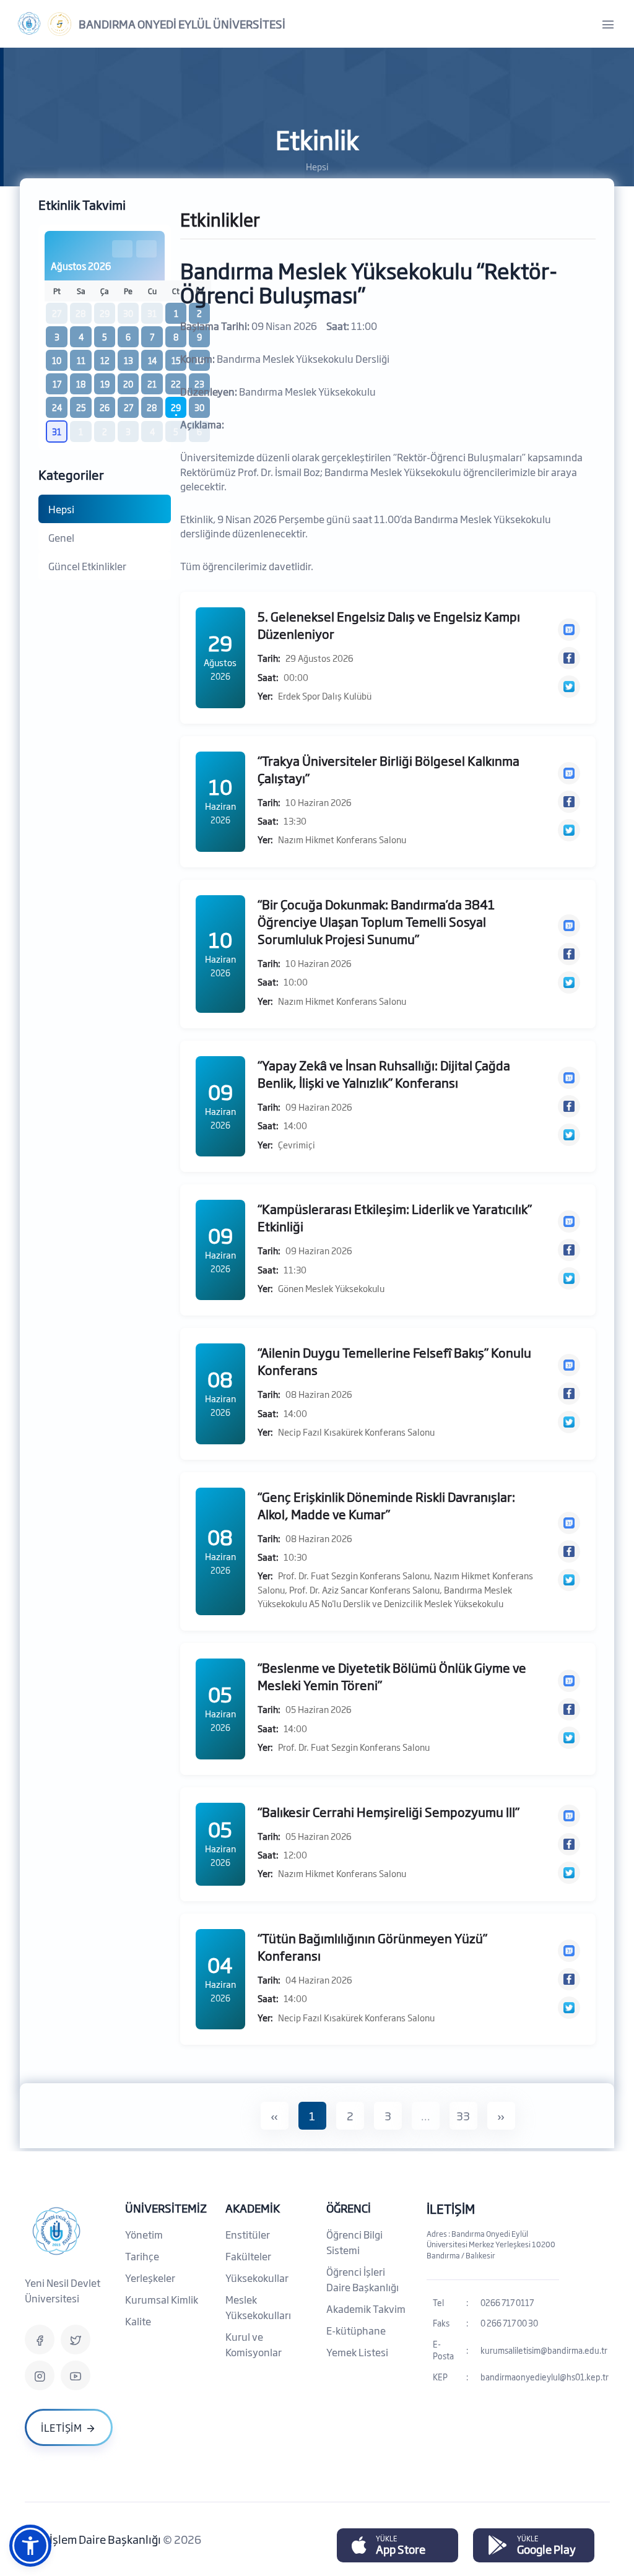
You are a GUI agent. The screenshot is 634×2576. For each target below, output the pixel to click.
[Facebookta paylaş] (569, 658)
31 (57, 432)
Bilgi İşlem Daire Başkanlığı (94, 2539)
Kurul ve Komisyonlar (254, 2344)
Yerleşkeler (150, 2278)
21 (152, 384)
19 (105, 384)
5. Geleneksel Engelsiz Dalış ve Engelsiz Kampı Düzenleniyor (389, 625)
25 (81, 407)
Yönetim (144, 2234)
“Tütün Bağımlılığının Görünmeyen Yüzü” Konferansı (372, 1946)
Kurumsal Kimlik (162, 2299)
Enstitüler (248, 2234)
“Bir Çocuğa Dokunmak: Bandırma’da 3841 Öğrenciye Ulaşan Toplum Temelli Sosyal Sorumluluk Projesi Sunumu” (376, 921)
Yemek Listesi (357, 2352)
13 (128, 360)
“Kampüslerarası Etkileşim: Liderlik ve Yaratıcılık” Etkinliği (395, 1217)
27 (128, 407)
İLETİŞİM (451, 2208)
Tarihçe (142, 2256)
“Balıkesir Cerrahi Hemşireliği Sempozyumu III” (389, 1811)
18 (81, 384)
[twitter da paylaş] (569, 687)
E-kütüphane (356, 2330)
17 (57, 384)
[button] (30, 2546)
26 (105, 407)
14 (152, 360)
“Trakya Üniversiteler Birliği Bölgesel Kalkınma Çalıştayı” (389, 769)
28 (152, 407)
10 (57, 360)
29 (176, 407)
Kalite (138, 2321)
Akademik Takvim (366, 2309)
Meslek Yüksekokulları (258, 2307)
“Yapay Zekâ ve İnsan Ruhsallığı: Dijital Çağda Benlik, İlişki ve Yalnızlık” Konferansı (384, 1073)
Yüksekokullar (257, 2278)
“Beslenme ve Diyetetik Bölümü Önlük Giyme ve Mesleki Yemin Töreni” (392, 1676)
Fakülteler (248, 2256)
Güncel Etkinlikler (87, 566)
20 (128, 384)
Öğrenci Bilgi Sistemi (354, 2242)
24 (57, 407)
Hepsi (61, 509)
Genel (61, 537)
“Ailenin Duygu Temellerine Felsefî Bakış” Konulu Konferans (394, 1361)
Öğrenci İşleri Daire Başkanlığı (363, 2279)
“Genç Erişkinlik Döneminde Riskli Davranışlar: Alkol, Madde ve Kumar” (386, 1505)
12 (105, 360)
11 (81, 360)
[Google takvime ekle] (569, 630)
